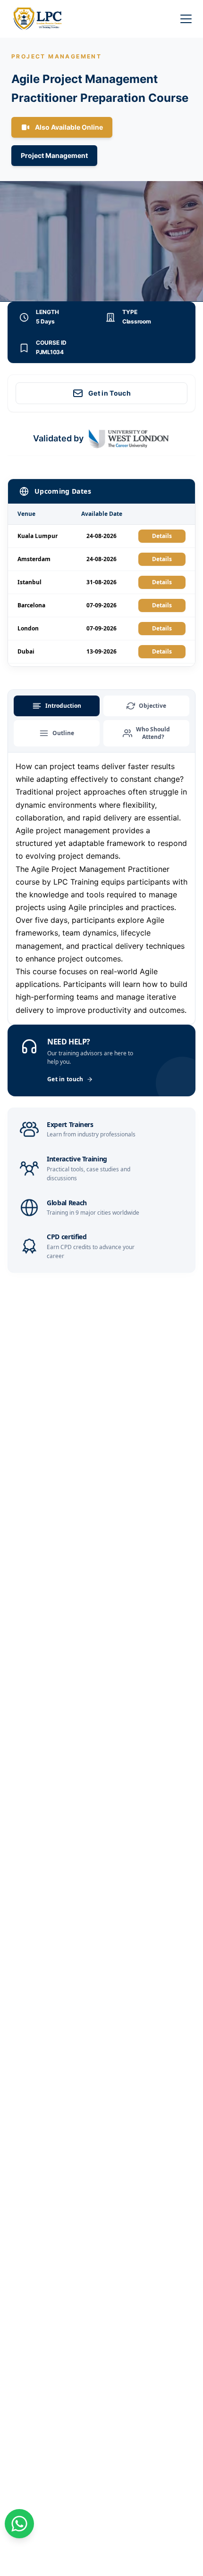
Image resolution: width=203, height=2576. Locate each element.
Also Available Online (69, 127)
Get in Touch (110, 393)
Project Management (54, 155)
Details (162, 536)
